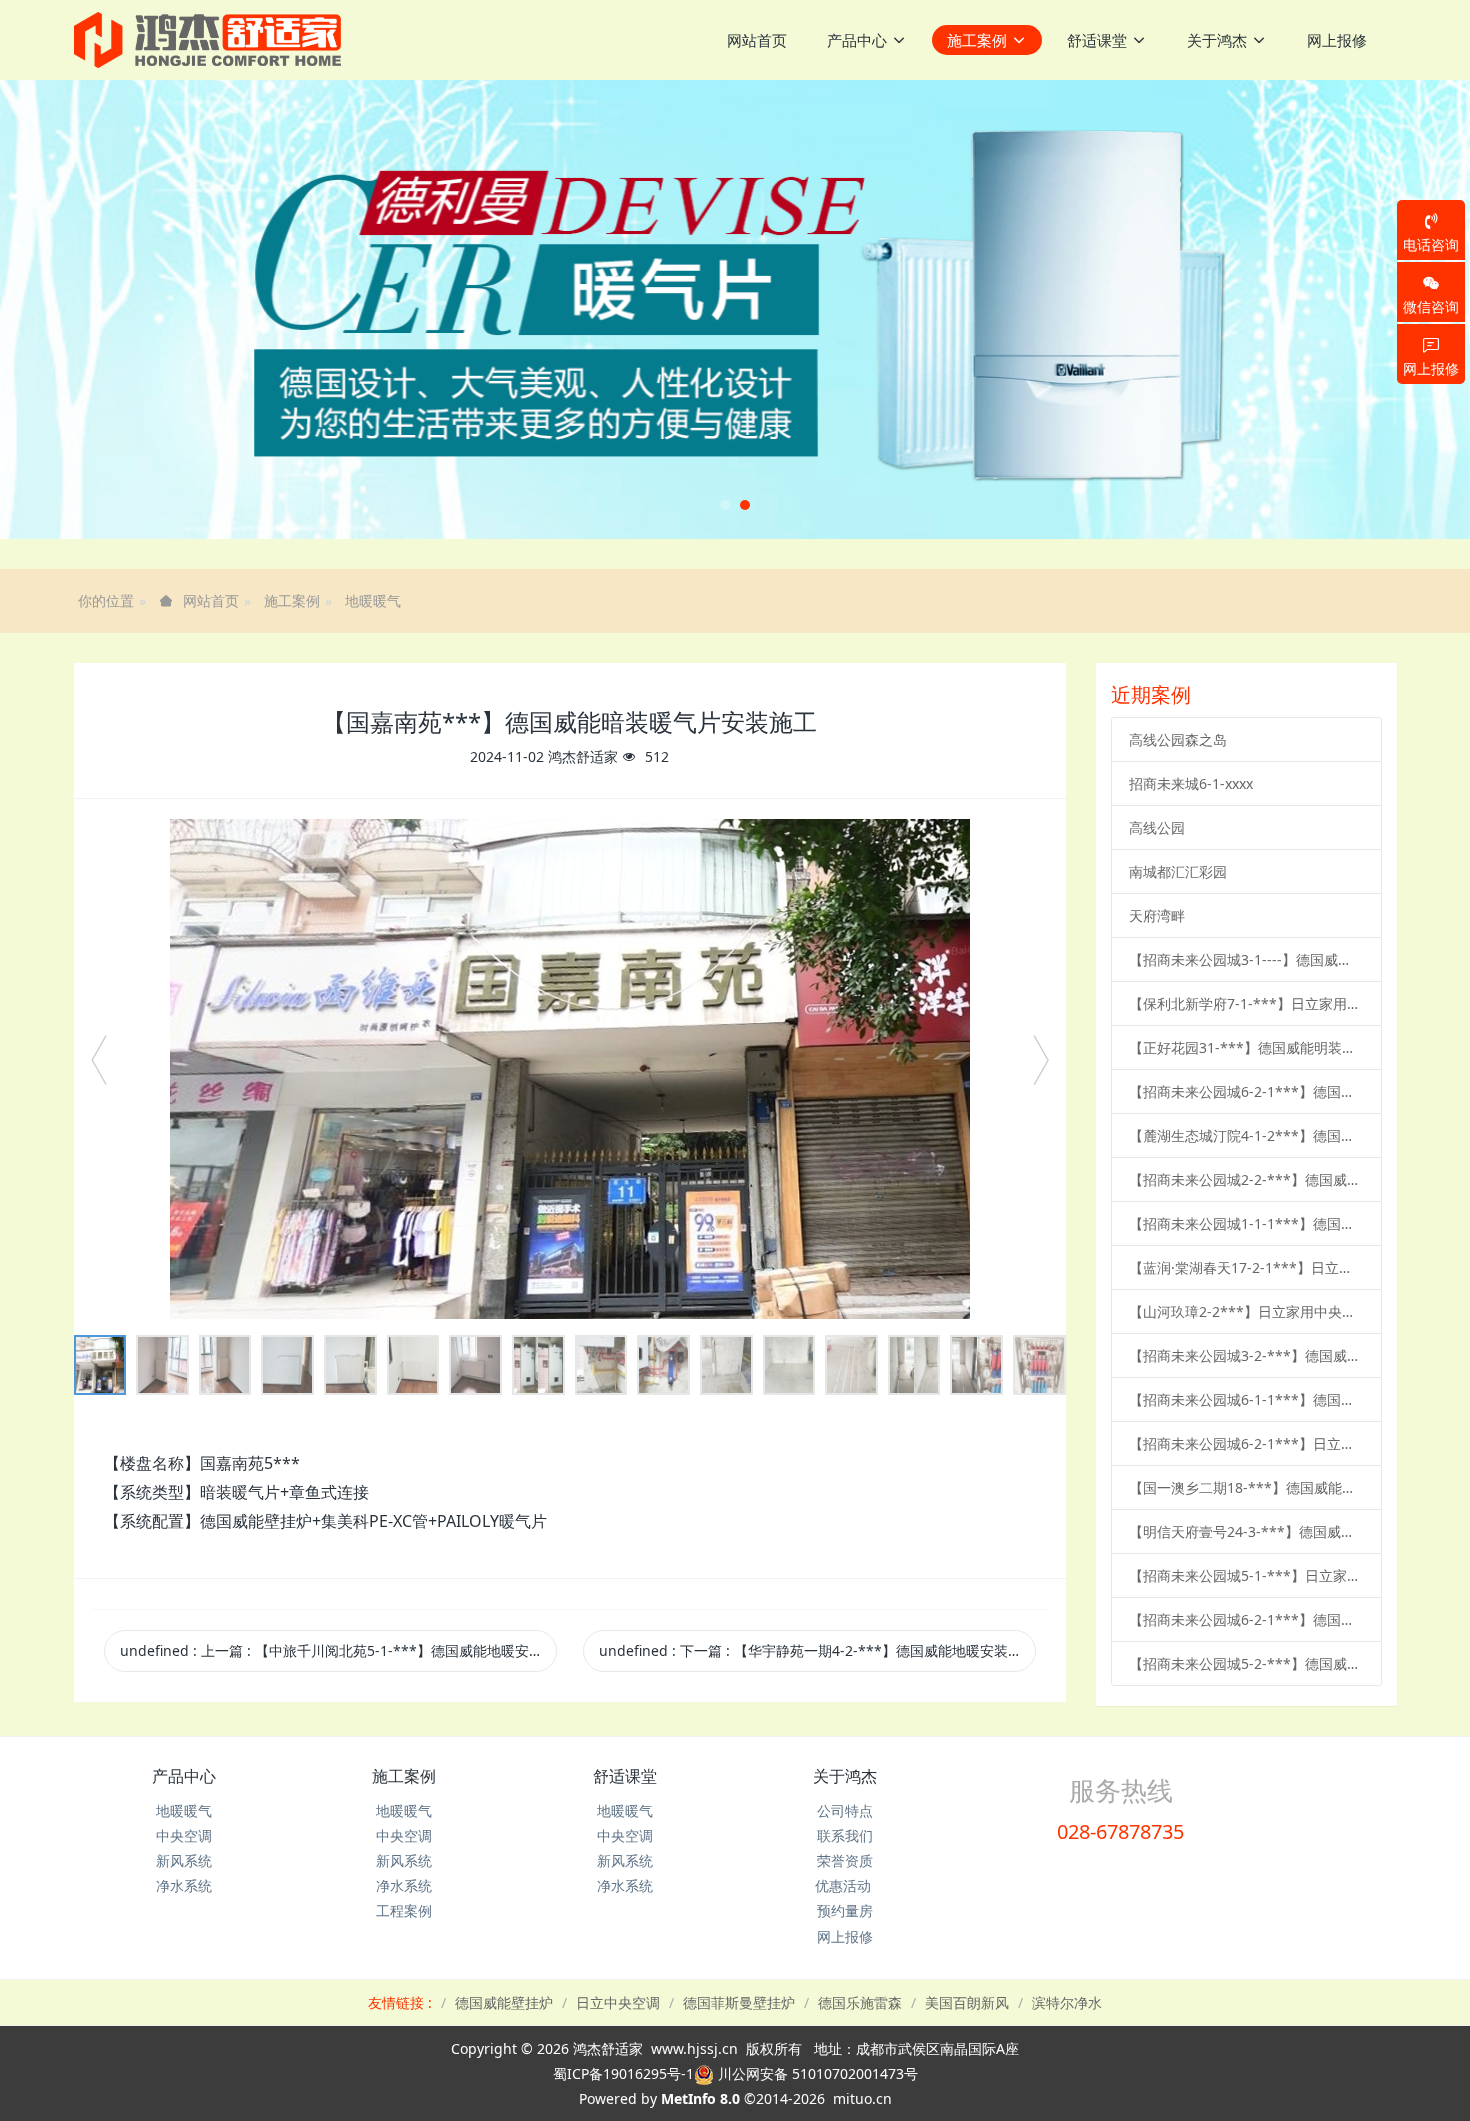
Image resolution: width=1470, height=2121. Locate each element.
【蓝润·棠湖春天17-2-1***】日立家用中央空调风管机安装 (1246, 1267)
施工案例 (292, 600)
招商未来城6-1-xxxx (1191, 783)
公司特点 (845, 1810)
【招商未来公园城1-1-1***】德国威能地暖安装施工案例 (1246, 1223)
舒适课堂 (625, 1776)
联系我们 (845, 1835)
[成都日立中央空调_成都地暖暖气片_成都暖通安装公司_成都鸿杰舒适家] (207, 40)
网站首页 (757, 40)
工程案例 (404, 1910)
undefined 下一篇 (817, 1650)
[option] (570, 1069)
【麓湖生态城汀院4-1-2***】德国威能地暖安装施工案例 (1246, 1135)
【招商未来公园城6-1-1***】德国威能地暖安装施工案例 (1246, 1399)
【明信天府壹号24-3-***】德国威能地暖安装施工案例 (1246, 1531)
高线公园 (1157, 827)
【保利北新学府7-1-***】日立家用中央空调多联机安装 (1246, 1003)
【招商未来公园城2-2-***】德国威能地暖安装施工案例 (1246, 1179)
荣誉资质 (845, 1860)
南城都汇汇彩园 (1178, 871)
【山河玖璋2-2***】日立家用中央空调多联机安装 (1246, 1311)
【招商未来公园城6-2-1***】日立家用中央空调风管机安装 (1246, 1443)
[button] (73, 309)
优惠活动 (845, 1885)
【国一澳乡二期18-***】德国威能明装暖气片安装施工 (1246, 1487)
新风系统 (184, 1860)
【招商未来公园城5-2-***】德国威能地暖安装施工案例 (1246, 1663)
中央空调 (184, 1835)
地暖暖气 (373, 600)
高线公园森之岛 (1178, 739)
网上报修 (845, 1936)
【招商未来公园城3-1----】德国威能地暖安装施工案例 (1246, 959)
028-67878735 (1120, 1831)
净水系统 (184, 1885)
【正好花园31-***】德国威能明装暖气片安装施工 (1246, 1047)
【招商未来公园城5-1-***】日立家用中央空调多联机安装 (1246, 1575)
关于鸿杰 (845, 1776)
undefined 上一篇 (338, 1650)
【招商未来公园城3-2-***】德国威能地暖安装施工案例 (1246, 1355)
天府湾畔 (1157, 915)
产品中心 (184, 1776)
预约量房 (845, 1910)
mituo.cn (862, 2098)
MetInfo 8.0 (700, 2098)
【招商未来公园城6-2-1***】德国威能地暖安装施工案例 (1246, 1091)
